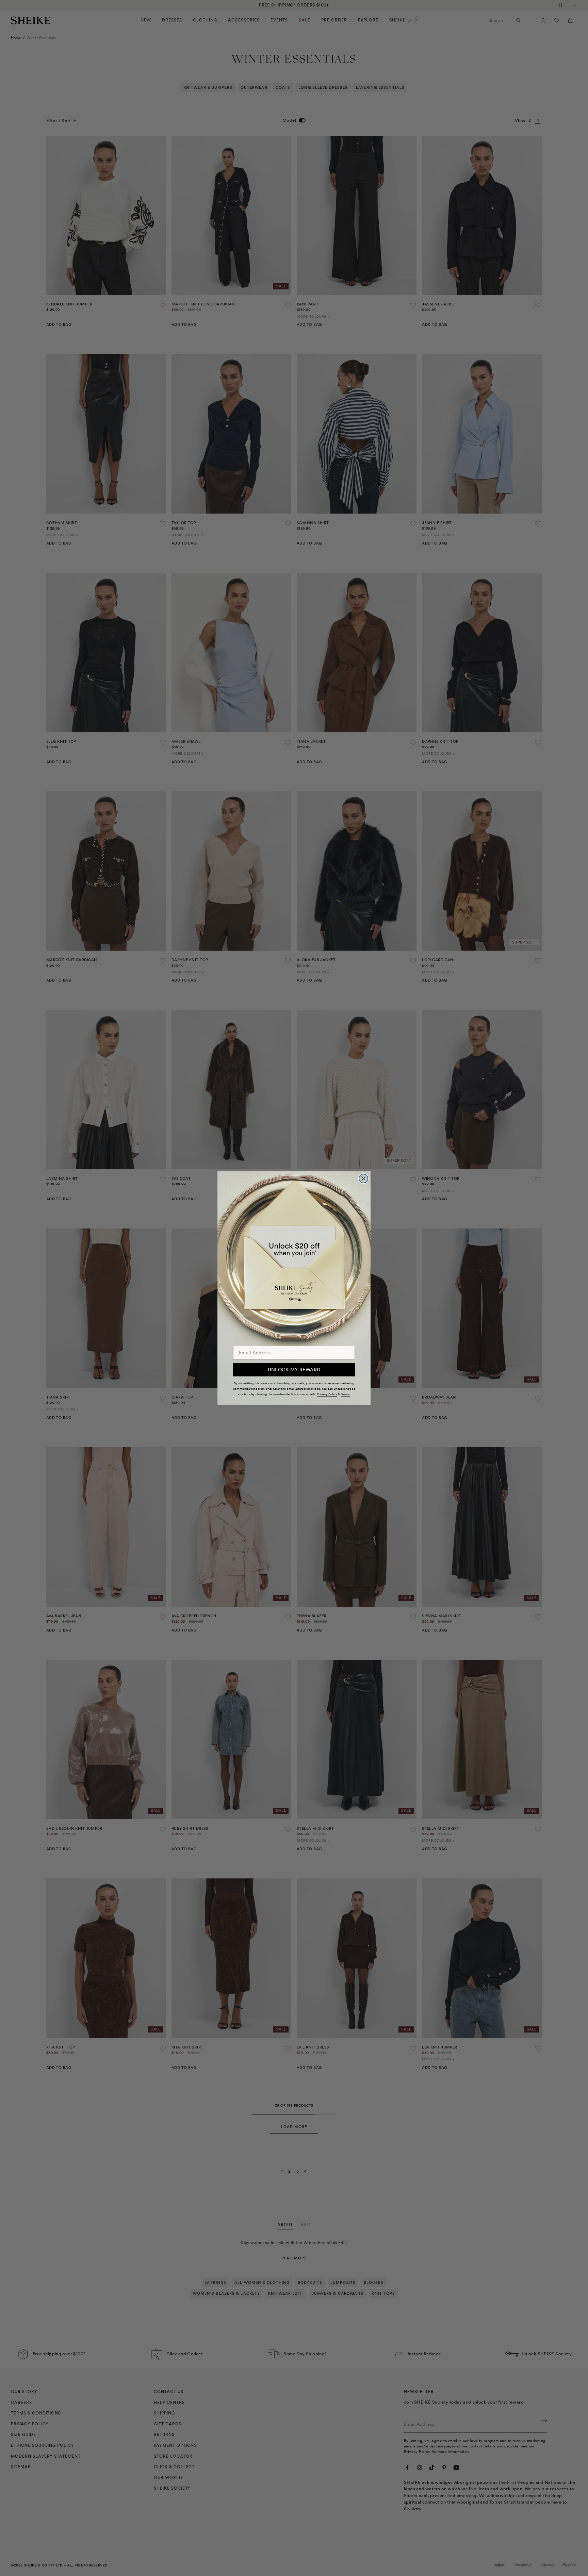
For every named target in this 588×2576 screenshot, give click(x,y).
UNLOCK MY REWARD (294, 1370)
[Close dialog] (363, 1178)
